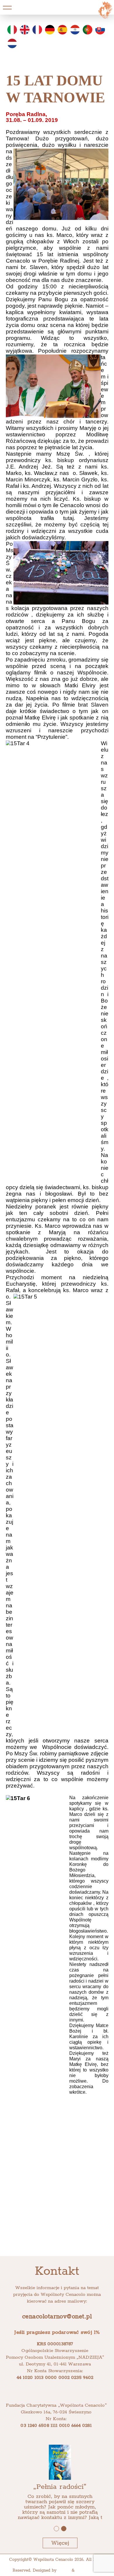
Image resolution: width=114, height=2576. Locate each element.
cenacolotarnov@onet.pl (57, 2317)
